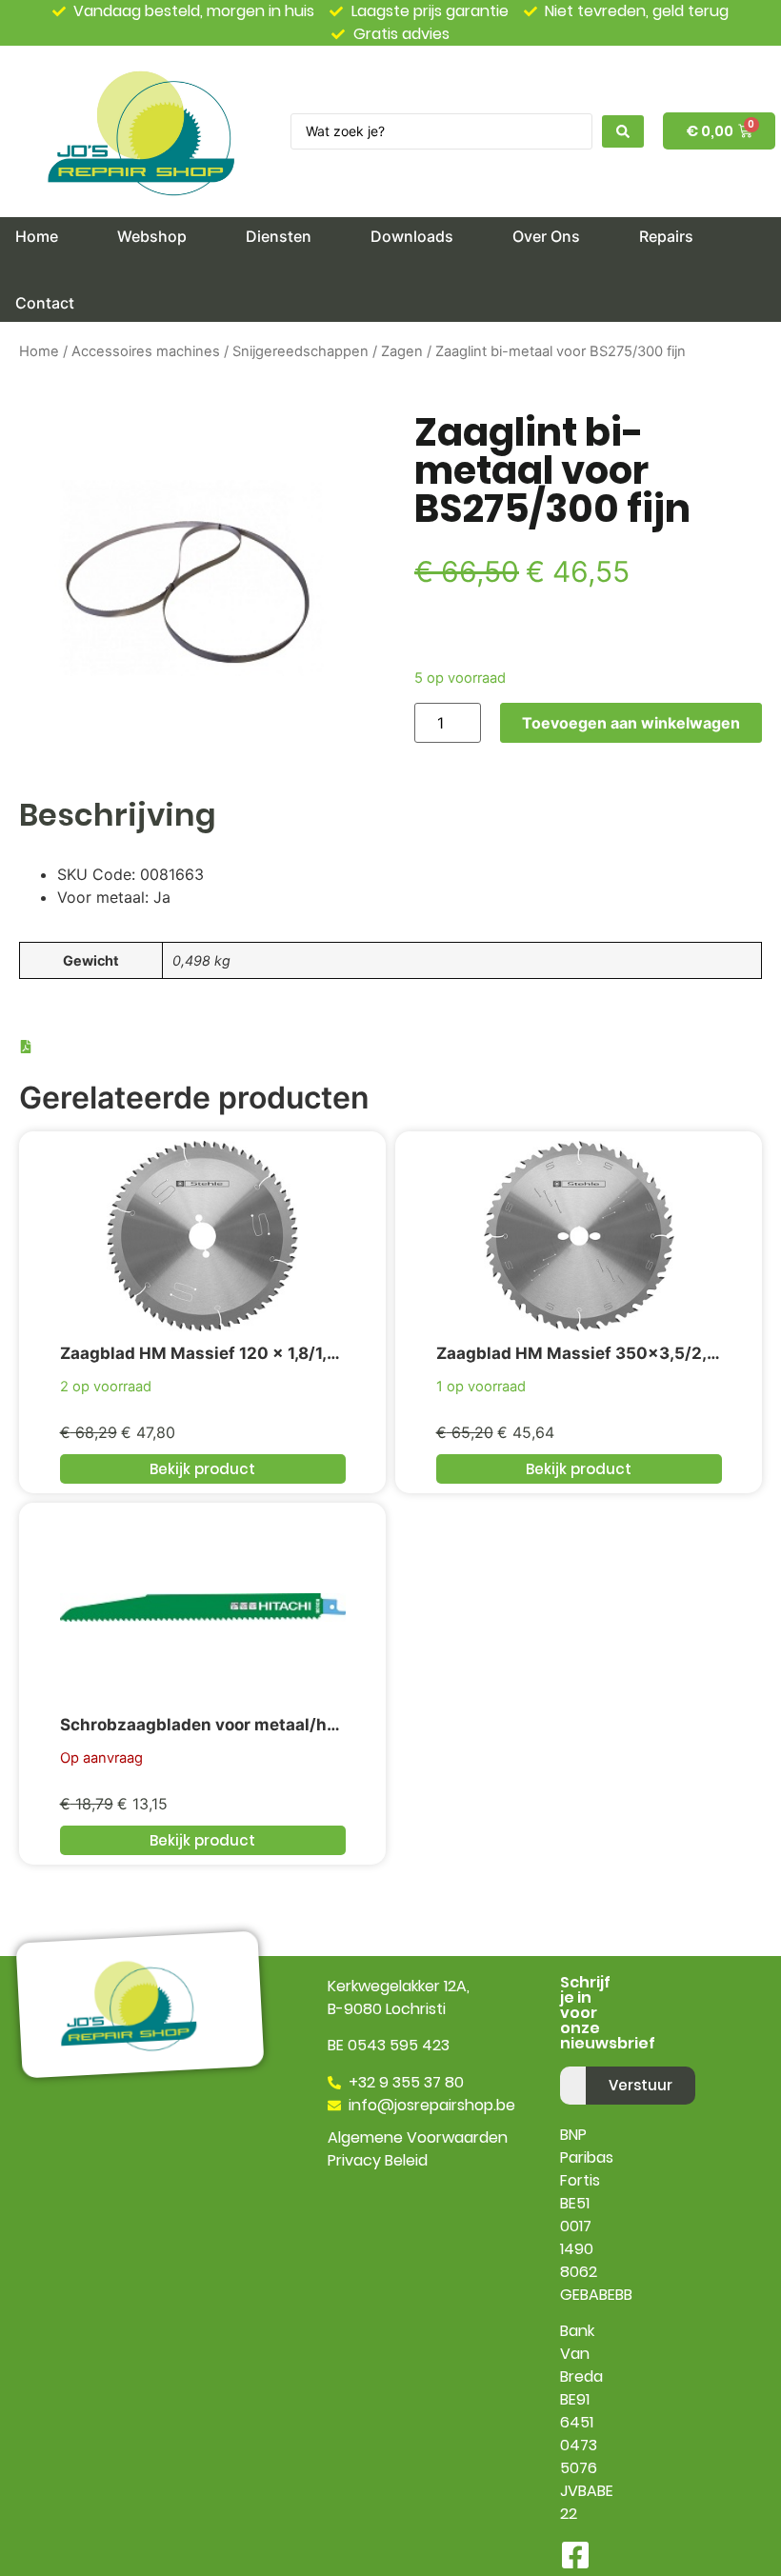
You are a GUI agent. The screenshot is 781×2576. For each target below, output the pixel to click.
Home (39, 351)
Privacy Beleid (378, 2160)
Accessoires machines (146, 351)
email (580, 2059)
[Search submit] (623, 131)
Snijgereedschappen (300, 351)
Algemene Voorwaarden (418, 2137)
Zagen (402, 351)
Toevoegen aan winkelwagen (631, 723)
